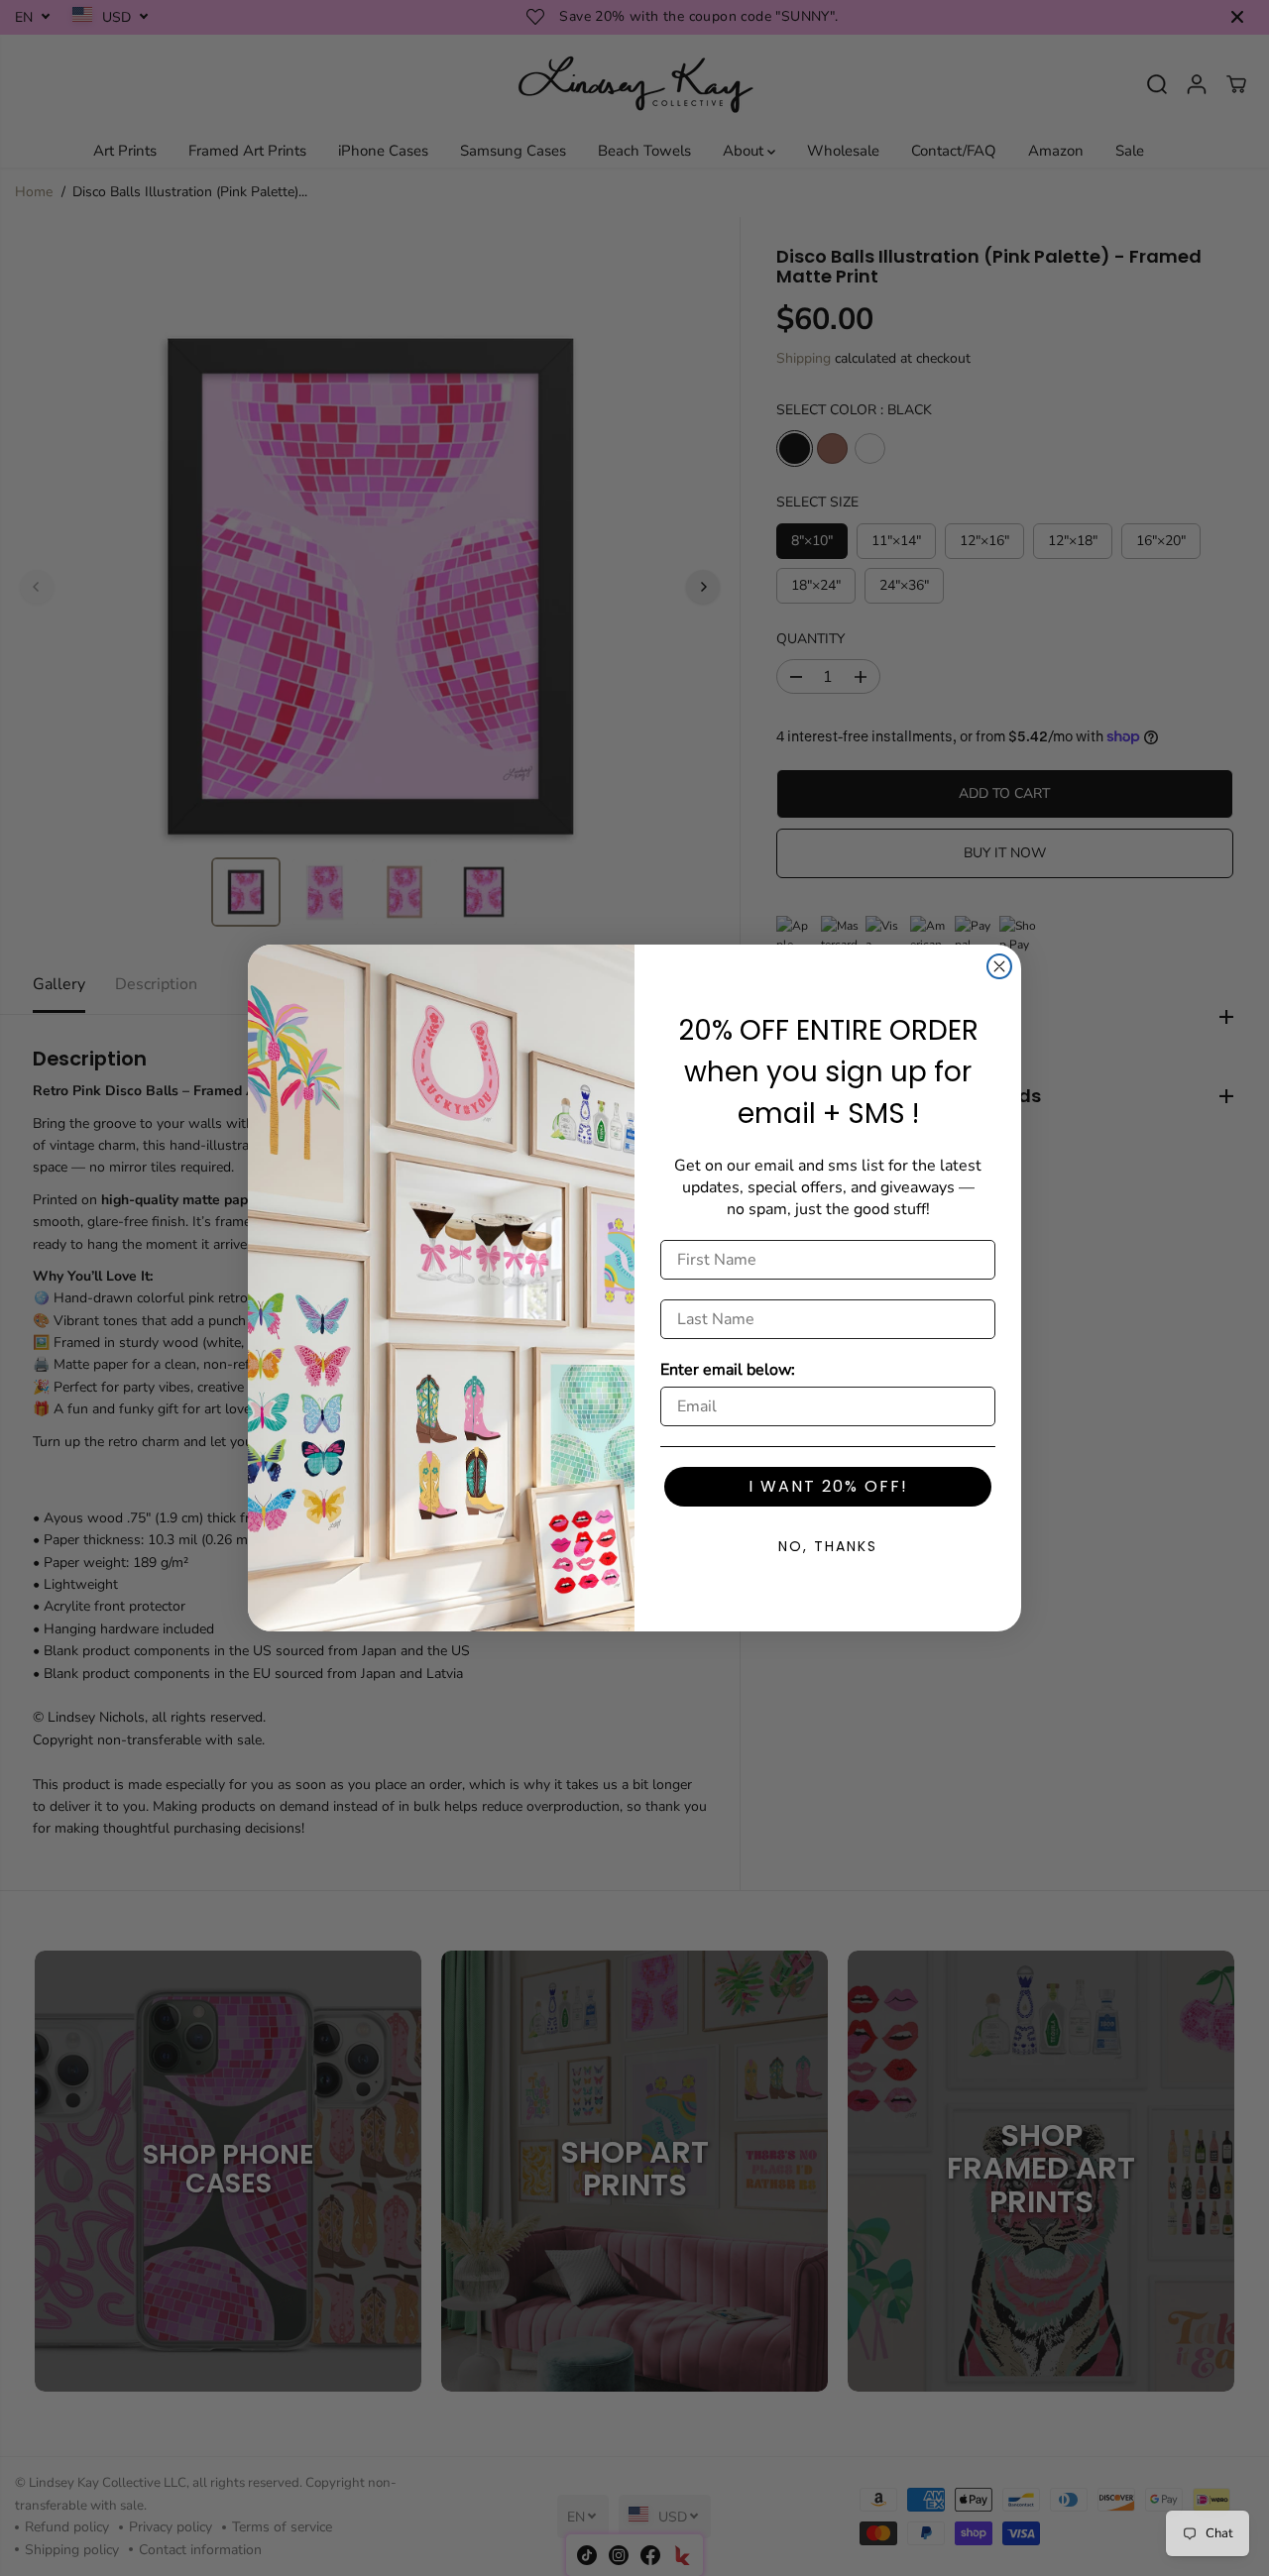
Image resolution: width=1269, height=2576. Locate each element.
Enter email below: (728, 1370)
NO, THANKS (828, 1546)
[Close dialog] (999, 966)
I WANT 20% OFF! (828, 1486)
